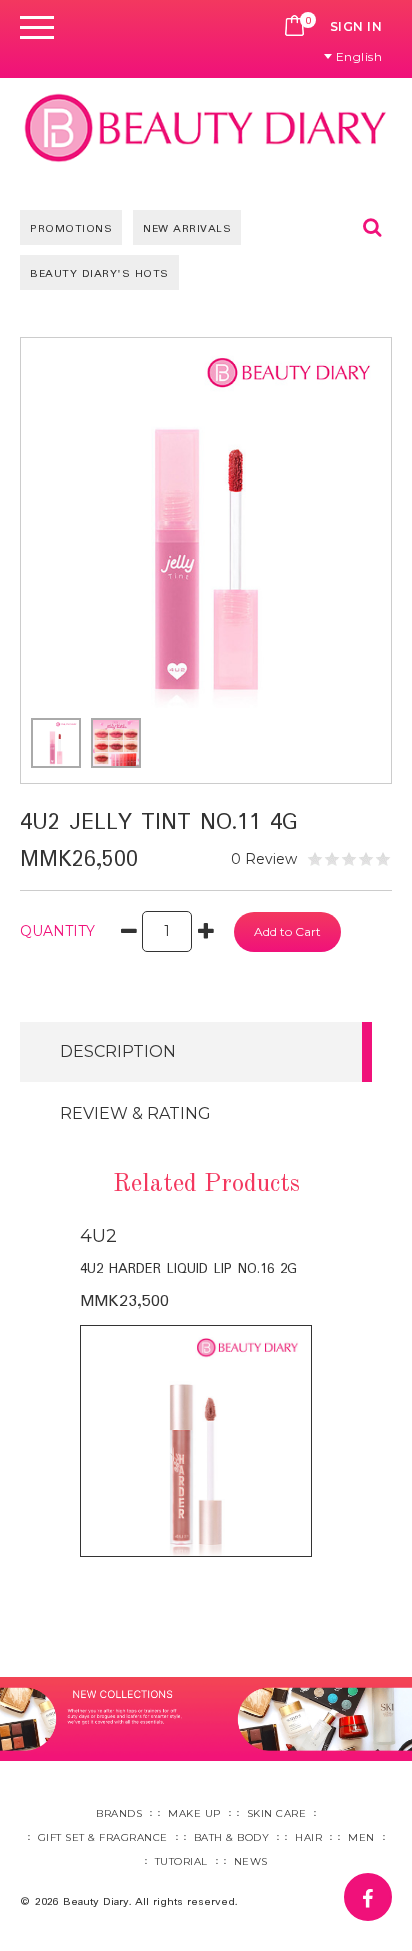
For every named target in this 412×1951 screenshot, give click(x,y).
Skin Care (277, 1813)
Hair (308, 1837)
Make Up (194, 1813)
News (251, 1861)
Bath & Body (232, 1837)
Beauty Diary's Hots (99, 274)
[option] (206, 1390)
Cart (295, 27)
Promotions (71, 229)
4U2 (98, 1236)
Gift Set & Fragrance (103, 1837)
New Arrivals (187, 229)
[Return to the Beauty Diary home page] (206, 127)
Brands (119, 1813)
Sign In (356, 26)
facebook (391, 1887)
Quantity (57, 931)
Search (372, 227)
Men (361, 1837)
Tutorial (181, 1861)
